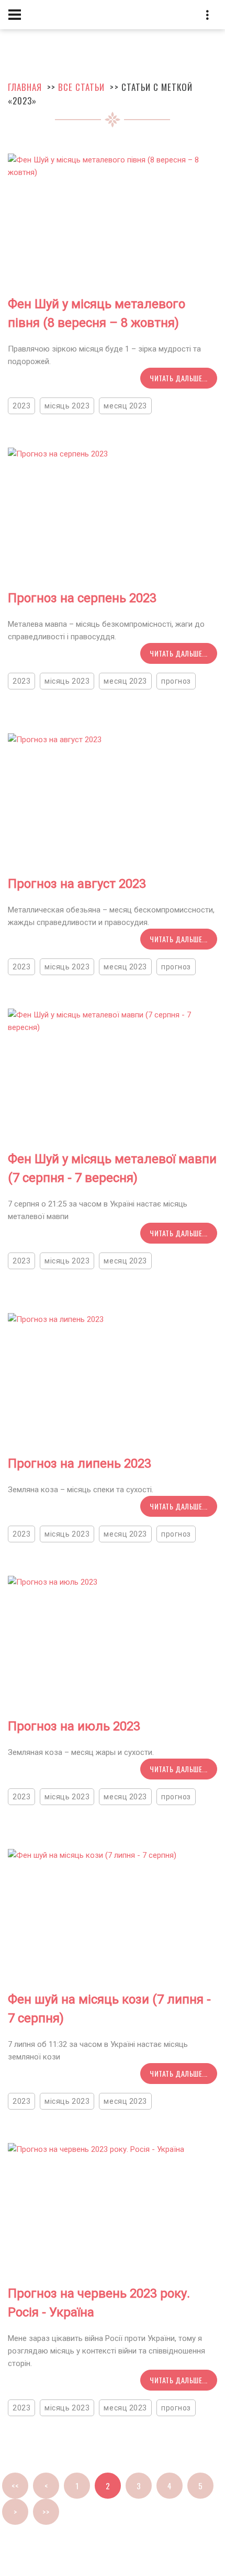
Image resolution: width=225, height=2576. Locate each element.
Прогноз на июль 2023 (74, 1726)
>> (46, 2512)
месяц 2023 (125, 406)
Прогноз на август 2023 (77, 884)
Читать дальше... (179, 378)
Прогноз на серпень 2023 (82, 598)
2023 (21, 406)
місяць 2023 (67, 406)
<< (15, 2486)
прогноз (176, 681)
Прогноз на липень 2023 (80, 1463)
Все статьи (81, 87)
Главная (25, 87)
